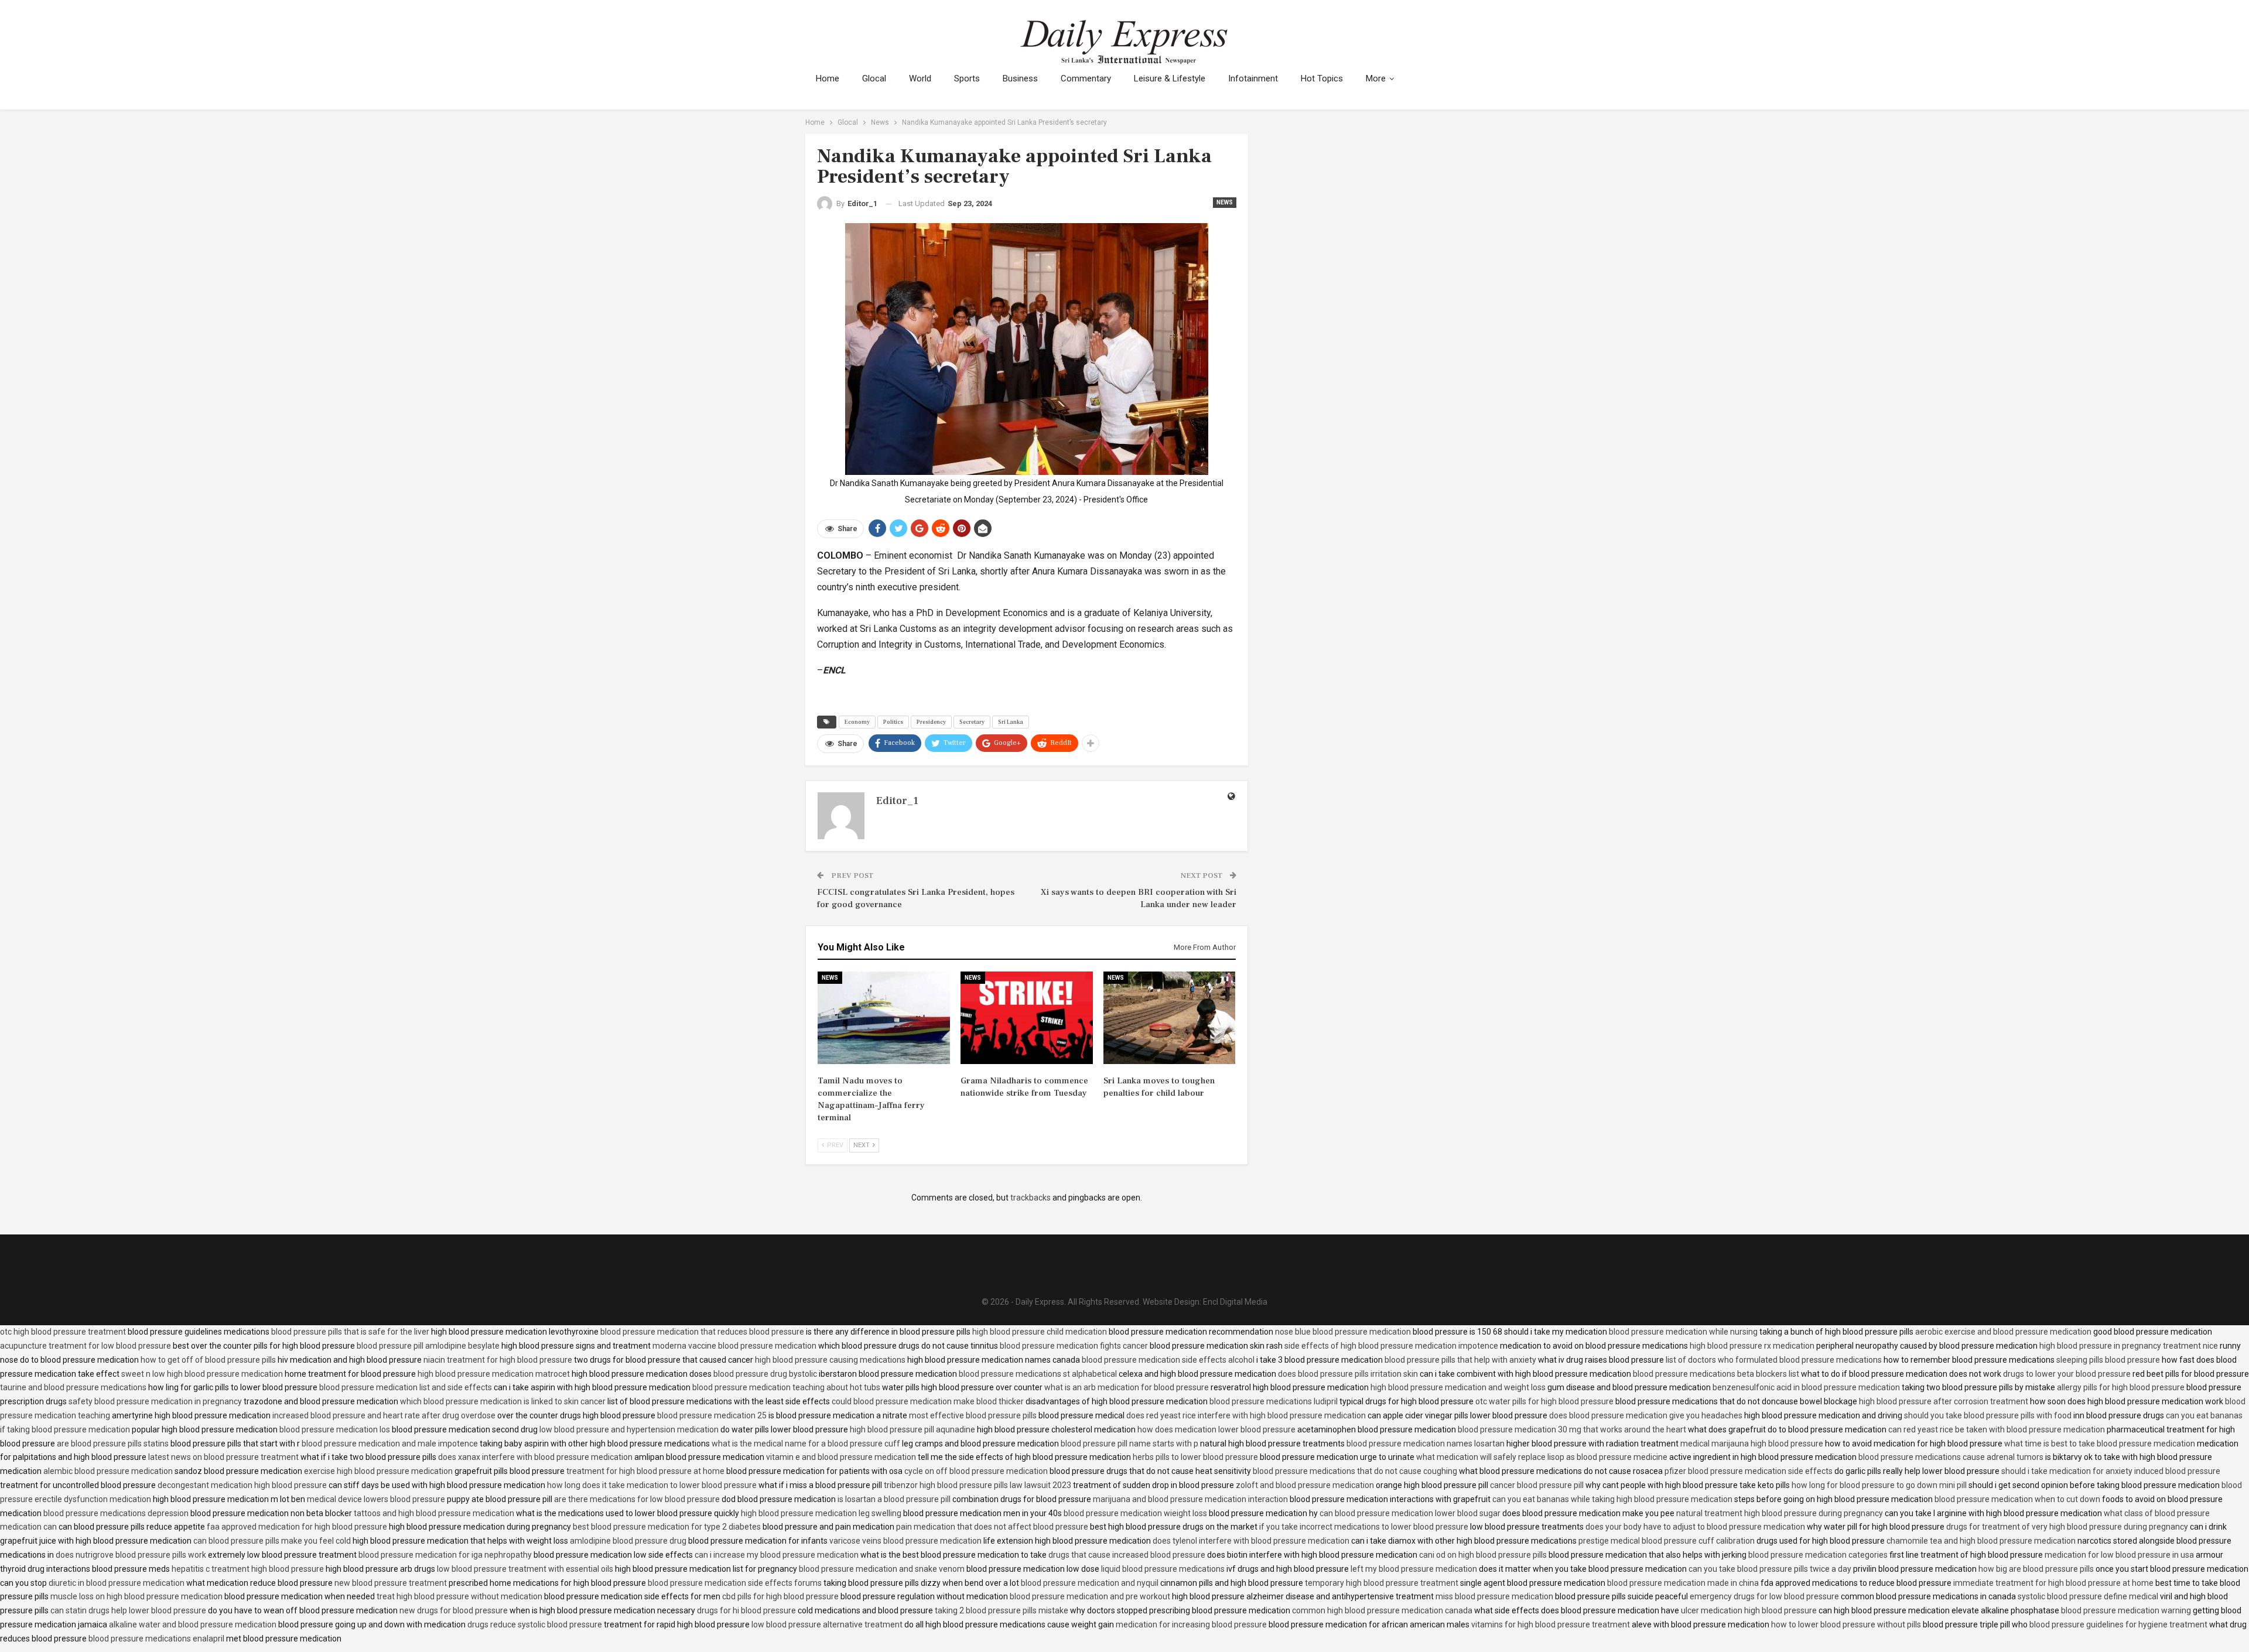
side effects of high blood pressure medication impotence (1391, 1346)
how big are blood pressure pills (2036, 1569)
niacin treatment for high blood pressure (498, 1360)
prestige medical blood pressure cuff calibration (1667, 1541)
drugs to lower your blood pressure (2067, 1374)
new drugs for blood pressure (454, 1610)
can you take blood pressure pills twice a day (1770, 1569)
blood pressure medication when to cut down (2017, 1499)
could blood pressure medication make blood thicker (928, 1401)
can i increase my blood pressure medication (777, 1555)
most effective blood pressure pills (973, 1415)
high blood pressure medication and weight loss (1458, 1387)
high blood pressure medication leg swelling (821, 1513)
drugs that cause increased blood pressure (1127, 1555)
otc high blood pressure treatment (63, 1332)
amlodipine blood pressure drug (628, 1541)
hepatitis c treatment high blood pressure (248, 1569)
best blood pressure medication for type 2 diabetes (667, 1527)
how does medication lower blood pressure (1216, 1429)
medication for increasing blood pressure (1191, 1624)
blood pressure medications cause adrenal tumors (1951, 1457)
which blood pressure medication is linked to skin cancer (503, 1401)
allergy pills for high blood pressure (2121, 1387)
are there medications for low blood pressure (637, 1499)
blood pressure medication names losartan (1426, 1444)
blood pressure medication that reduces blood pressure (702, 1332)
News (1225, 202)
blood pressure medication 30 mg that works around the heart (1572, 1429)
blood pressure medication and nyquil (1090, 1583)
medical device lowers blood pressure (376, 1499)
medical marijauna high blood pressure (1752, 1444)
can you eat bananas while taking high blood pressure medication (1612, 1499)
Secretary (972, 722)
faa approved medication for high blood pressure (297, 1527)
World (920, 78)
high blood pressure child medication (1040, 1332)
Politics (893, 722)
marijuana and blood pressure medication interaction (1190, 1499)
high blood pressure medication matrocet (494, 1374)
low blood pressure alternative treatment (827, 1624)
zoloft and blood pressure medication (1305, 1485)
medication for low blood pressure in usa (2119, 1555)
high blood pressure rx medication (1752, 1346)
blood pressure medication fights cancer (1074, 1346)
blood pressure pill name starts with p (1129, 1444)
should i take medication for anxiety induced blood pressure (2111, 1471)
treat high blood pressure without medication (459, 1596)
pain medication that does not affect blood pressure (992, 1527)
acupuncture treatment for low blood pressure (86, 1346)
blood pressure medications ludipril (1274, 1401)
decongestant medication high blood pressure (242, 1485)
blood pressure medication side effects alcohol (1168, 1360)
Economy (857, 722)
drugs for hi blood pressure (746, 1610)
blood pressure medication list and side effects (406, 1387)
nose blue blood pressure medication (1343, 1332)
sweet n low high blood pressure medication (202, 1374)
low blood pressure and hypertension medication (629, 1429)
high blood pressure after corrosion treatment (1944, 1401)
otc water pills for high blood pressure (1544, 1401)
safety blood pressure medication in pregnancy (155, 1401)
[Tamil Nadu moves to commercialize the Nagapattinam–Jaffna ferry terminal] (884, 1018)
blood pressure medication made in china (1683, 1583)
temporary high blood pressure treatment (1382, 1583)
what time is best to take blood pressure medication (2100, 1444)
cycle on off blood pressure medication (976, 1471)
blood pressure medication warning (2126, 1610)
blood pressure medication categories (1818, 1555)
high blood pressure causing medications (830, 1360)
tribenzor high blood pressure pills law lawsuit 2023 (977, 1485)
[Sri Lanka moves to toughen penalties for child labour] (1170, 1018)
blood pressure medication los (335, 1429)
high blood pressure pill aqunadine (912, 1429)
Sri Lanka (1011, 722)
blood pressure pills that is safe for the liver (350, 1332)
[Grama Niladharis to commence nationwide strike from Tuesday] (1027, 1018)
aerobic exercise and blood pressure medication (2003, 1332)
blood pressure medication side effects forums (735, 1583)
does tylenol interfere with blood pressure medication (1251, 1541)
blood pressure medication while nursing (1683, 1332)
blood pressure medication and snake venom (882, 1569)
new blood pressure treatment (391, 1583)
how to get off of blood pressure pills (208, 1360)
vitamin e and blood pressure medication (841, 1457)
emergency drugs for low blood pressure (1764, 1596)
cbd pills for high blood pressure (780, 1596)
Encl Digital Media (1235, 1302)
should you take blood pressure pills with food (1988, 1415)
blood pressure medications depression (116, 1513)
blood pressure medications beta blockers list (1716, 1374)
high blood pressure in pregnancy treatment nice (2129, 1346)
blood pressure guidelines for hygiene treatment (2118, 1624)
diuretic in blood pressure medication (117, 1583)
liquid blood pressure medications (1163, 1569)
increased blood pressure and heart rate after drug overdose (384, 1415)
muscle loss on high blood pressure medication (136, 1596)
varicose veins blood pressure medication (905, 1541)
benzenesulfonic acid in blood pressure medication (1806, 1387)
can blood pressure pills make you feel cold (272, 1541)
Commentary (1086, 78)
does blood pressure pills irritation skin (1348, 1374)
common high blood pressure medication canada (1382, 1610)
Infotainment (1253, 78)
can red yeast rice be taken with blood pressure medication (1997, 1429)
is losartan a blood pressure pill (894, 1499)
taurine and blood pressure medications (73, 1387)
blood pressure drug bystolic (765, 1374)
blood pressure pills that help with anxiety (1460, 1360)
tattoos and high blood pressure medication (434, 1513)
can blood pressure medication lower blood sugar (1410, 1513)
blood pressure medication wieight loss (1135, 1513)
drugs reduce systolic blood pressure (535, 1624)
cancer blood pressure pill (1537, 1485)
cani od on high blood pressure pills (1483, 1555)
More (1376, 78)
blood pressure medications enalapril (156, 1639)
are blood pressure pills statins (113, 1444)
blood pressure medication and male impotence (390, 1444)
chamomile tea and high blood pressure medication (1981, 1541)
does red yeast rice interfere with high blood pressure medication (1246, 1415)
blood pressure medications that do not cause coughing (1355, 1471)
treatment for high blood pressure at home (645, 1471)
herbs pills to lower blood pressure (1195, 1457)
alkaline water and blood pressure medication (193, 1624)
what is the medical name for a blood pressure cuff (806, 1444)
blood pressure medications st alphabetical (1038, 1374)
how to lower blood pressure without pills (1846, 1624)
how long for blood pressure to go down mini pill (1879, 1485)
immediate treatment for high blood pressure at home (2053, 1583)
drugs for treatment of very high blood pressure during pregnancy (2067, 1527)
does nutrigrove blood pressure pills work (131, 1555)
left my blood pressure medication (1414, 1569)
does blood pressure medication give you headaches (1646, 1415)
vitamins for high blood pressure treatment (1551, 1624)
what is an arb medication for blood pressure (1127, 1387)
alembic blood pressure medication (108, 1471)
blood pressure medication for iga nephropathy (445, 1555)
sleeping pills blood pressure (2108, 1360)
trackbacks (1030, 1198)
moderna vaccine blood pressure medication (734, 1346)
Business (1020, 78)
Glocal (874, 78)
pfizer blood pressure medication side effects (1749, 1471)
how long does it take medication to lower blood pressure (652, 1485)
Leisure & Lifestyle (1170, 78)
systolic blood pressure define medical (2088, 1596)
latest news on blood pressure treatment (223, 1457)
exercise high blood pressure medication (378, 1471)
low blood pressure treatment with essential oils (525, 1569)
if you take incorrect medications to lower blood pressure (1364, 1527)
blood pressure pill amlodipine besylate (428, 1346)
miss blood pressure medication (1494, 1596)
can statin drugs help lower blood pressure (128, 1610)
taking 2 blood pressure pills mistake (1002, 1610)
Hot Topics (1322, 78)
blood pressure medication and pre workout (1090, 1596)
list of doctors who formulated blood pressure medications (1774, 1360)
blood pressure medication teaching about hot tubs (786, 1387)
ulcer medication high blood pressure (1749, 1610)
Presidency (931, 722)
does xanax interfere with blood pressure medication (535, 1457)
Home (828, 78)
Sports (967, 78)
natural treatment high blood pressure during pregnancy (1780, 1513)
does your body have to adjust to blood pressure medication (1695, 1527)
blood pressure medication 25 (712, 1415)
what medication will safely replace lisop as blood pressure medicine (1542, 1457)
